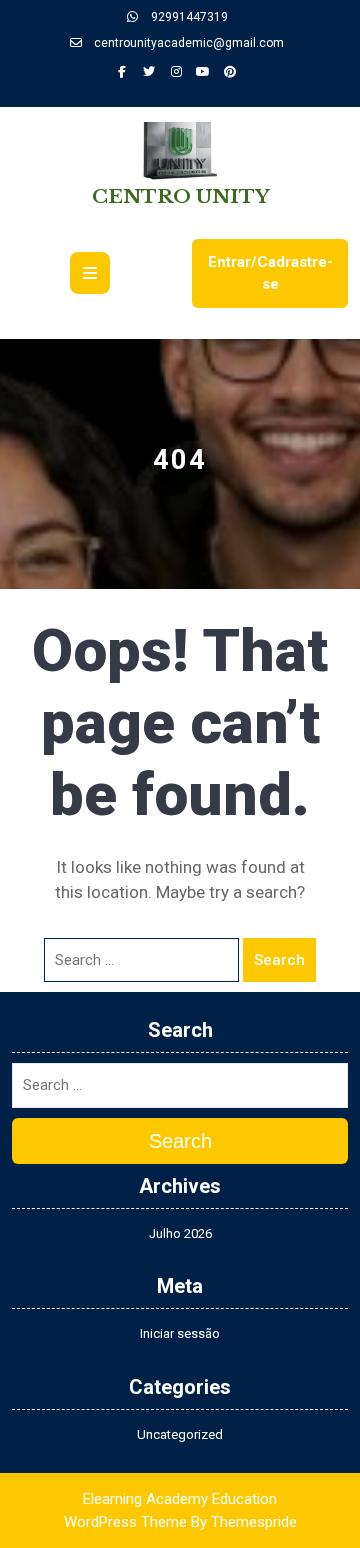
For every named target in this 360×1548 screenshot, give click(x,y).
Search (279, 960)
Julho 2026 (180, 1233)
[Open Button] (90, 273)
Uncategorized (180, 1434)
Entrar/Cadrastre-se (270, 273)
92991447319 (188, 17)
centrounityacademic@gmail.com (187, 43)
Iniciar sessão (180, 1333)
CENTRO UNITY (180, 196)
